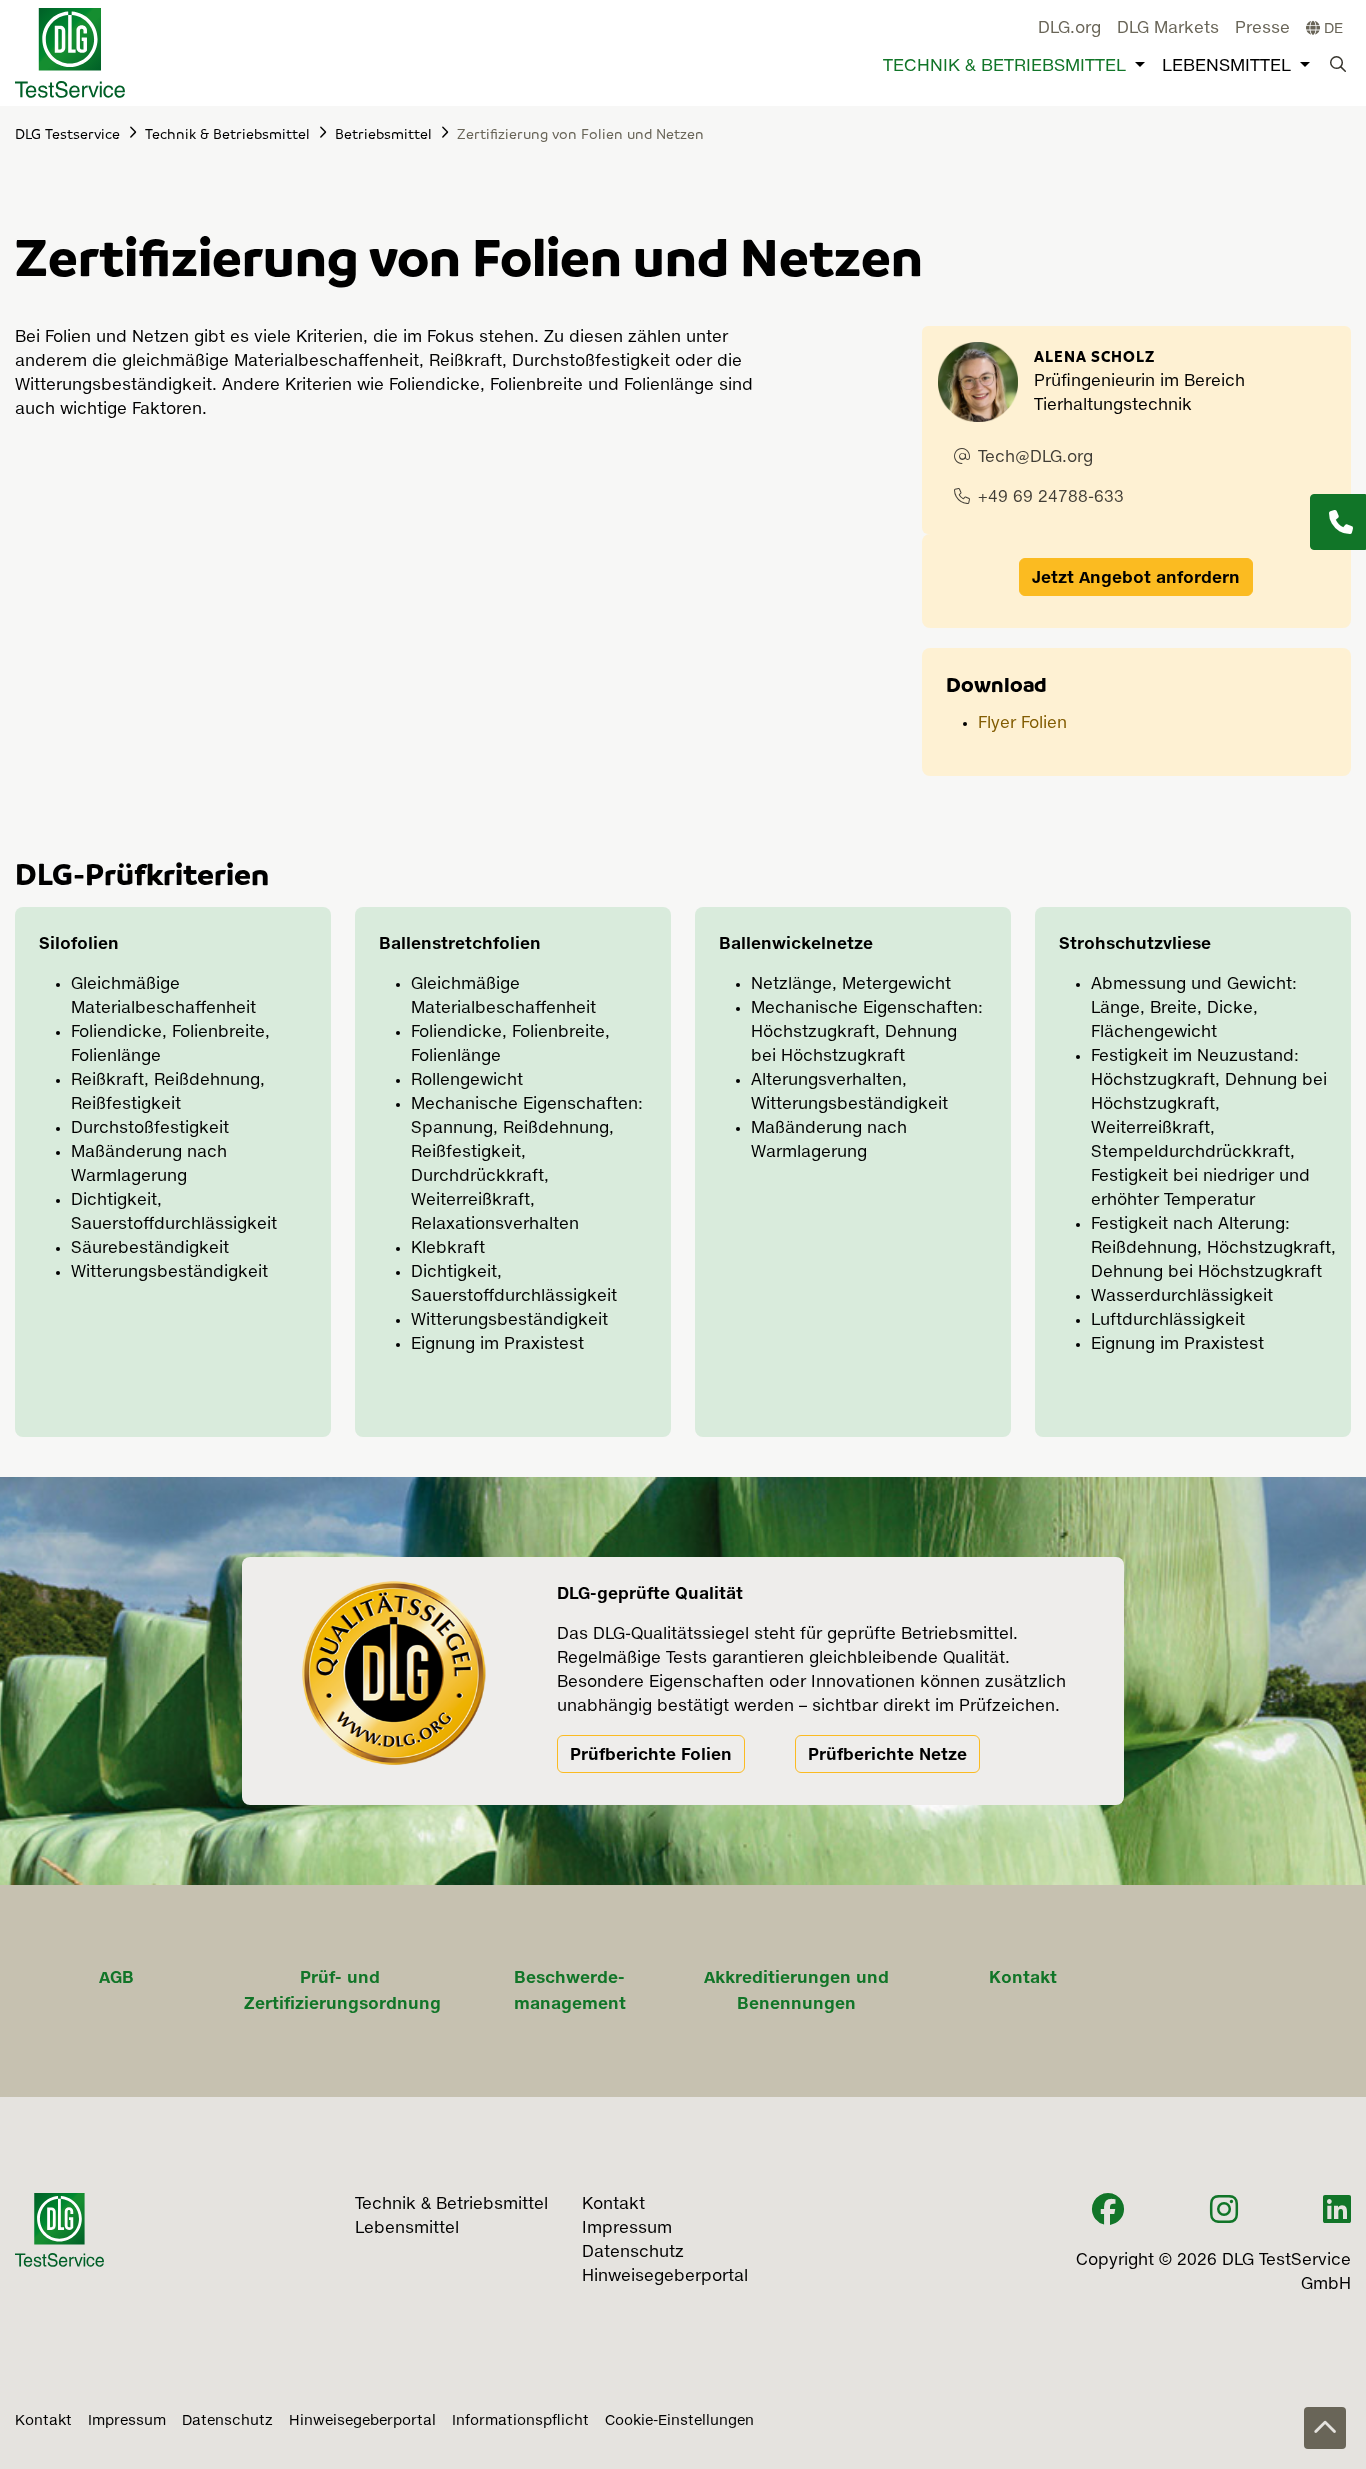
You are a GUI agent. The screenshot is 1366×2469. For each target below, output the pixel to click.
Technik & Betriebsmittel (1004, 66)
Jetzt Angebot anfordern (1136, 577)
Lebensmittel (1226, 66)
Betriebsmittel (383, 133)
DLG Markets (1168, 29)
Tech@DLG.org (1035, 458)
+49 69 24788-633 (1051, 498)
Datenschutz (227, 2421)
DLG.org (1069, 29)
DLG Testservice (67, 133)
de (1331, 29)
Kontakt (43, 2421)
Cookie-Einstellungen (679, 2421)
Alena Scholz (1094, 356)
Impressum (127, 2421)
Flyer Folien (1025, 724)
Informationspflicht (520, 2421)
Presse (1262, 29)
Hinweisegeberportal (362, 2421)
